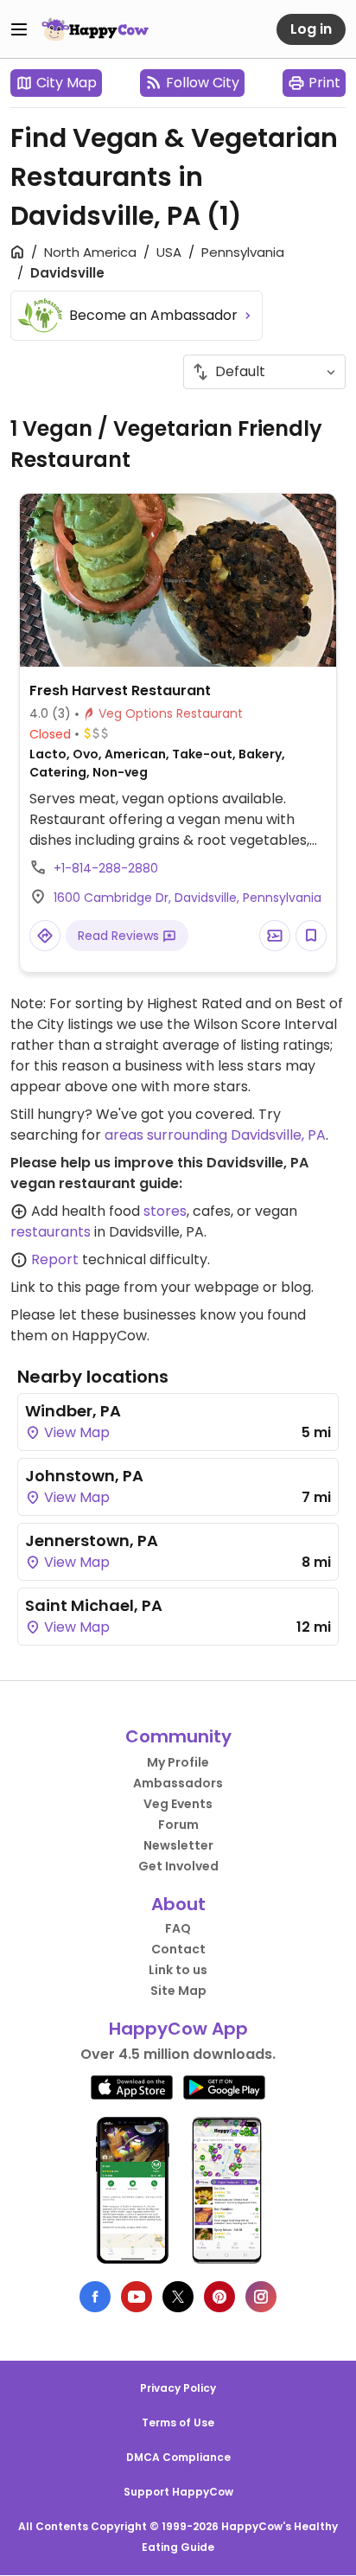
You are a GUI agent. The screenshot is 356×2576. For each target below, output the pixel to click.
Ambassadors (178, 1783)
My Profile (178, 1762)
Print (324, 83)
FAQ (178, 1928)
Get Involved (178, 1866)
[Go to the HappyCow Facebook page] (95, 2297)
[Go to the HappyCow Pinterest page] (219, 2297)
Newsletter (178, 1845)
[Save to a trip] (275, 936)
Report (55, 1259)
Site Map (178, 1991)
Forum (178, 1825)
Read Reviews (120, 936)
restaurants (51, 1232)
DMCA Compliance (178, 2457)
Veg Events (178, 1804)
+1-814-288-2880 (106, 868)
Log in (311, 29)
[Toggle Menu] (19, 29)
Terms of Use (178, 2423)
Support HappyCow (178, 2492)
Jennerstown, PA (92, 1540)
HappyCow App (178, 2029)
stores (165, 1211)
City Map (67, 83)
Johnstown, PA (84, 1476)
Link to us (178, 1970)
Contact (178, 1949)
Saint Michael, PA (94, 1605)
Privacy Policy (178, 2388)
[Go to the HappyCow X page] (178, 2297)
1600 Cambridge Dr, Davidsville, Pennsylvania (188, 898)
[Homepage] (95, 29)
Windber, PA (73, 1411)
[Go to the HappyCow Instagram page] (261, 2297)
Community (178, 1736)
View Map (75, 1432)
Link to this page (65, 1287)
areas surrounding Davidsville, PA (215, 1135)
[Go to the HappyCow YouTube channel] (137, 2297)
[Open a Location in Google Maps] (45, 936)
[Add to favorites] (311, 936)
